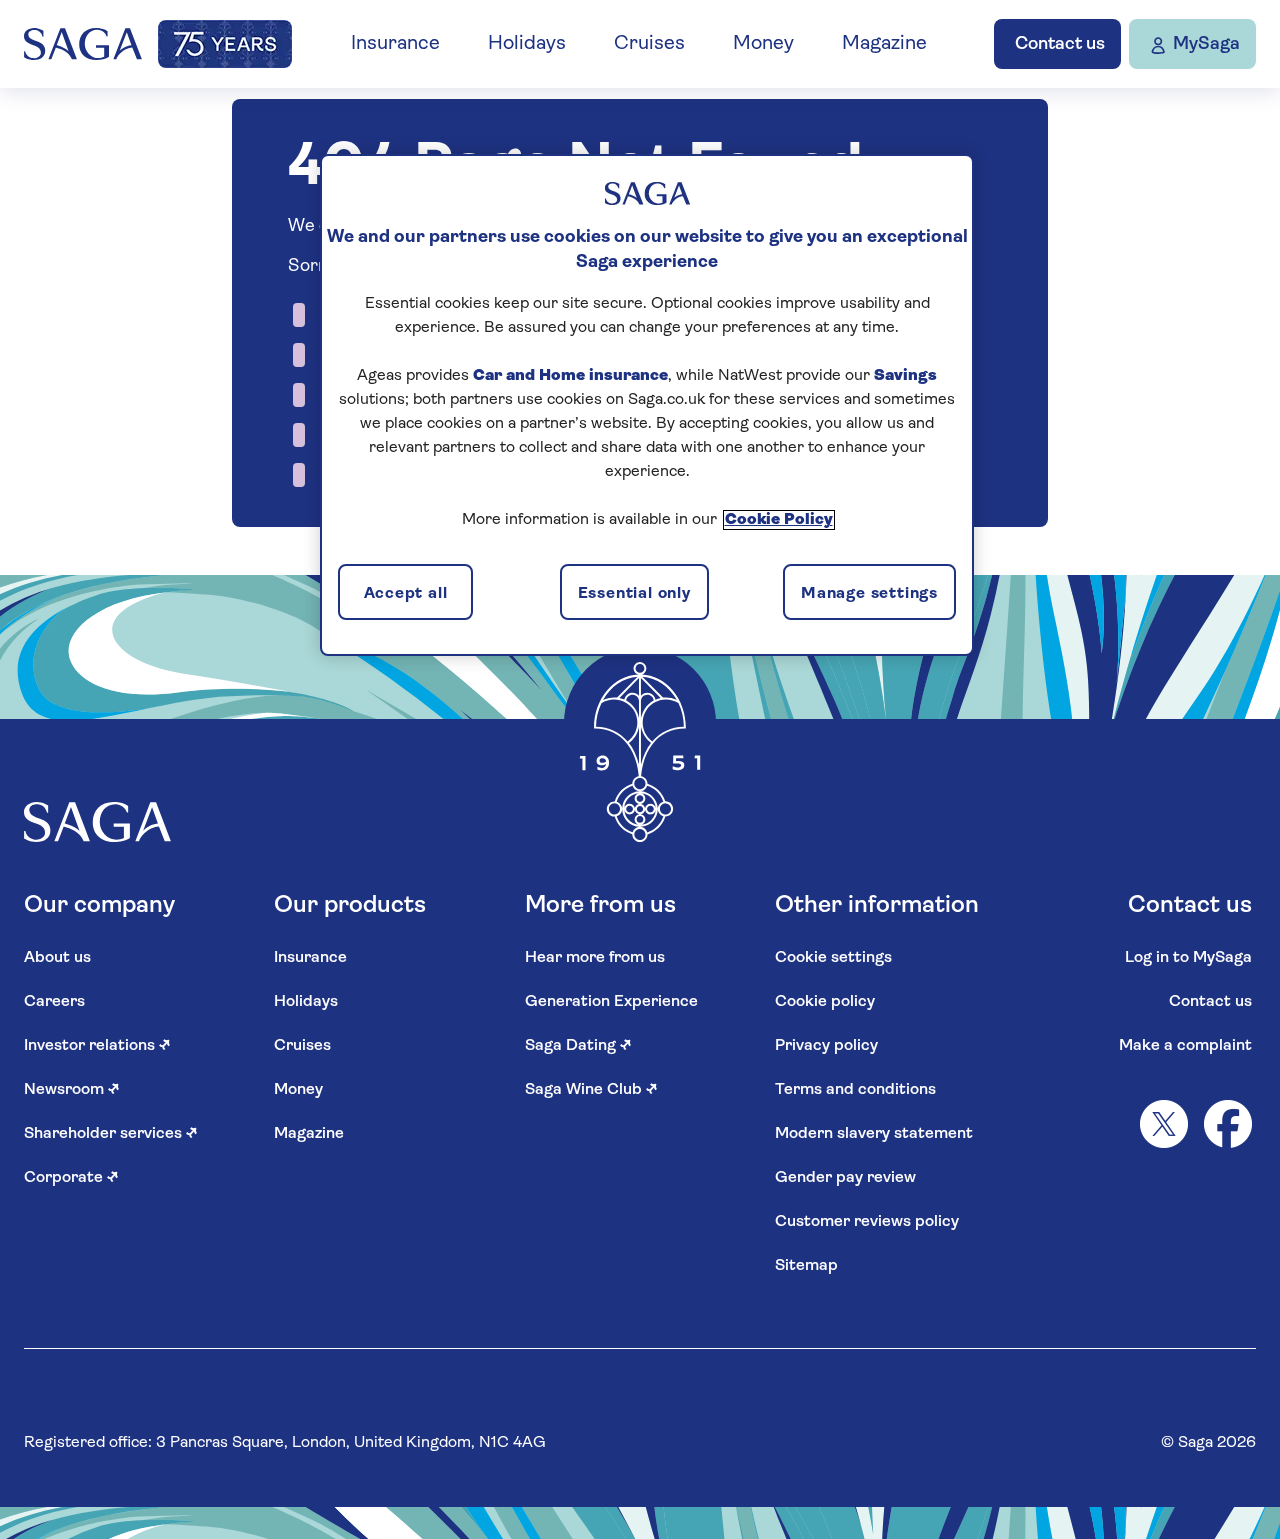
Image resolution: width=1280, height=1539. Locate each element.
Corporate (71, 1178)
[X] (1164, 1124)
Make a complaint (1185, 1046)
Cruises (649, 44)
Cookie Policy (779, 520)
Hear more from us (595, 958)
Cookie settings (833, 958)
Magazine (884, 44)
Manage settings (869, 594)
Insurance (395, 44)
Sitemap (806, 1266)
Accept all (406, 594)
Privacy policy (826, 1046)
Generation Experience (611, 1002)
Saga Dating (578, 1046)
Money (763, 44)
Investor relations (97, 1046)
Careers (54, 1002)
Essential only (634, 594)
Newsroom (72, 1090)
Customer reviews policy (867, 1222)
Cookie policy (825, 1002)
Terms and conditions (855, 1090)
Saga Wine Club (591, 1090)
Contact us (1210, 1002)
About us (57, 958)
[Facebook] (1228, 1124)
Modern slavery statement (874, 1134)
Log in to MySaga (1188, 958)
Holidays (527, 44)
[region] (647, 405)
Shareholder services (111, 1134)
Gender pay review (845, 1178)
